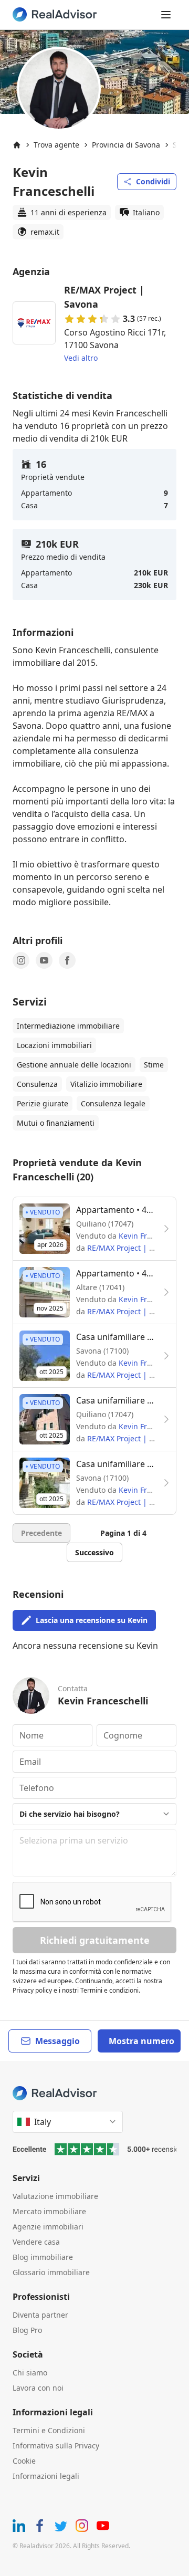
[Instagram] (21, 960)
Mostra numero (141, 2041)
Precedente (41, 1533)
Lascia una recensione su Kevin (92, 1620)
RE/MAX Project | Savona (131, 1248)
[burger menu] (166, 15)
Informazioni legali (46, 2476)
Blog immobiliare (43, 2257)
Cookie (24, 2461)
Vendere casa (36, 2242)
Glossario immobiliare (51, 2272)
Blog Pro (27, 2330)
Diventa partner (40, 2315)
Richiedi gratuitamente (95, 1940)
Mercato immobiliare (49, 2211)
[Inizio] (17, 145)
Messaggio (57, 2041)
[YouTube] (44, 960)
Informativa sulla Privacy (56, 2446)
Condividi (153, 181)
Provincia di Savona (126, 145)
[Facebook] (67, 960)
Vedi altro (81, 358)
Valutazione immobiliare (55, 2196)
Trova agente (56, 145)
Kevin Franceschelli (153, 1236)
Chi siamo (30, 2373)
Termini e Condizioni (49, 2430)
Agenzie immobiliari (48, 2227)
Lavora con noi (38, 2388)
